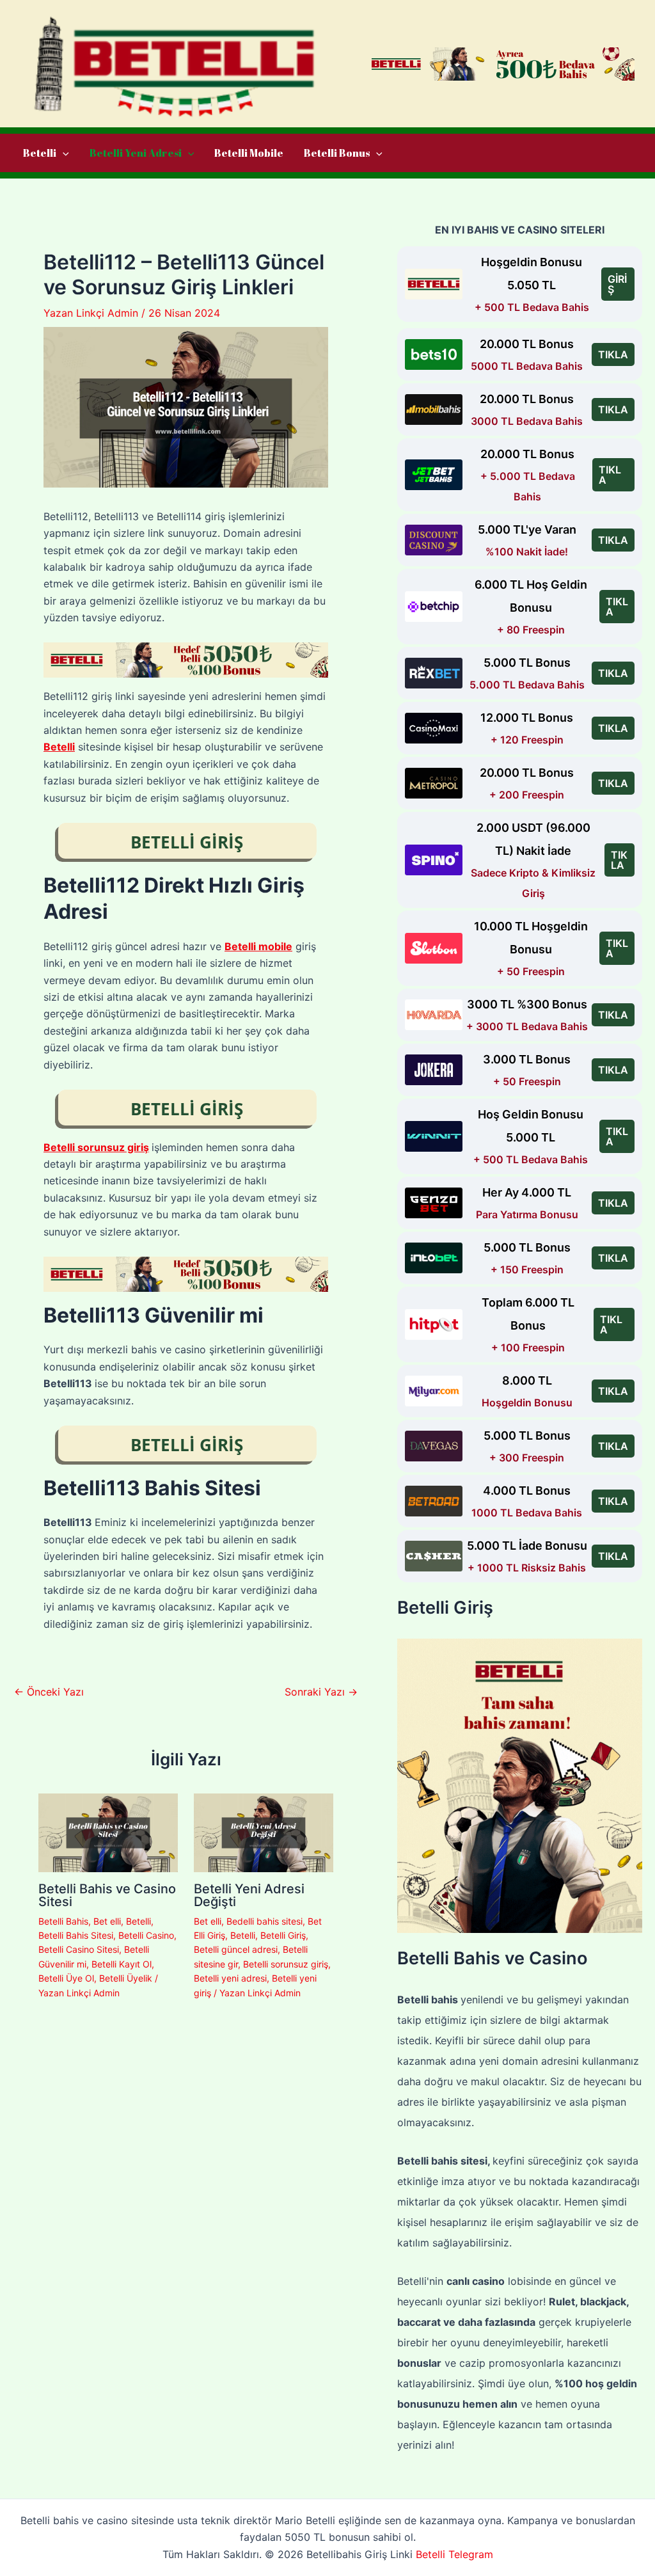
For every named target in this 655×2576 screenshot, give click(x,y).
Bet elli (107, 1921)
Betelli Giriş (283, 1935)
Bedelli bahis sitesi (264, 1921)
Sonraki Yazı (321, 1692)
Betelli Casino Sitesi (79, 1949)
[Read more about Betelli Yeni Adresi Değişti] (264, 1832)
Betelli (40, 153)
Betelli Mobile (249, 153)
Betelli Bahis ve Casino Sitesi (107, 1895)
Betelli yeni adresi (230, 1978)
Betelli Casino (146, 1935)
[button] (63, 153)
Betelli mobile (258, 946)
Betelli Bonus (337, 153)
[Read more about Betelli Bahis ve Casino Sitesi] (108, 1832)
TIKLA (613, 354)
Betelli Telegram (454, 2554)
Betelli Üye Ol (66, 1978)
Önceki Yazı (49, 1692)
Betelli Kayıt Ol (122, 1964)
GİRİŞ (617, 284)
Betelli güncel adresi (236, 1949)
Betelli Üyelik (126, 1978)
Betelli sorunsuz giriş (286, 1964)
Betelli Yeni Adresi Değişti (249, 1895)
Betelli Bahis (63, 1921)
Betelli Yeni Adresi (136, 153)
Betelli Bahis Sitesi (76, 1935)
